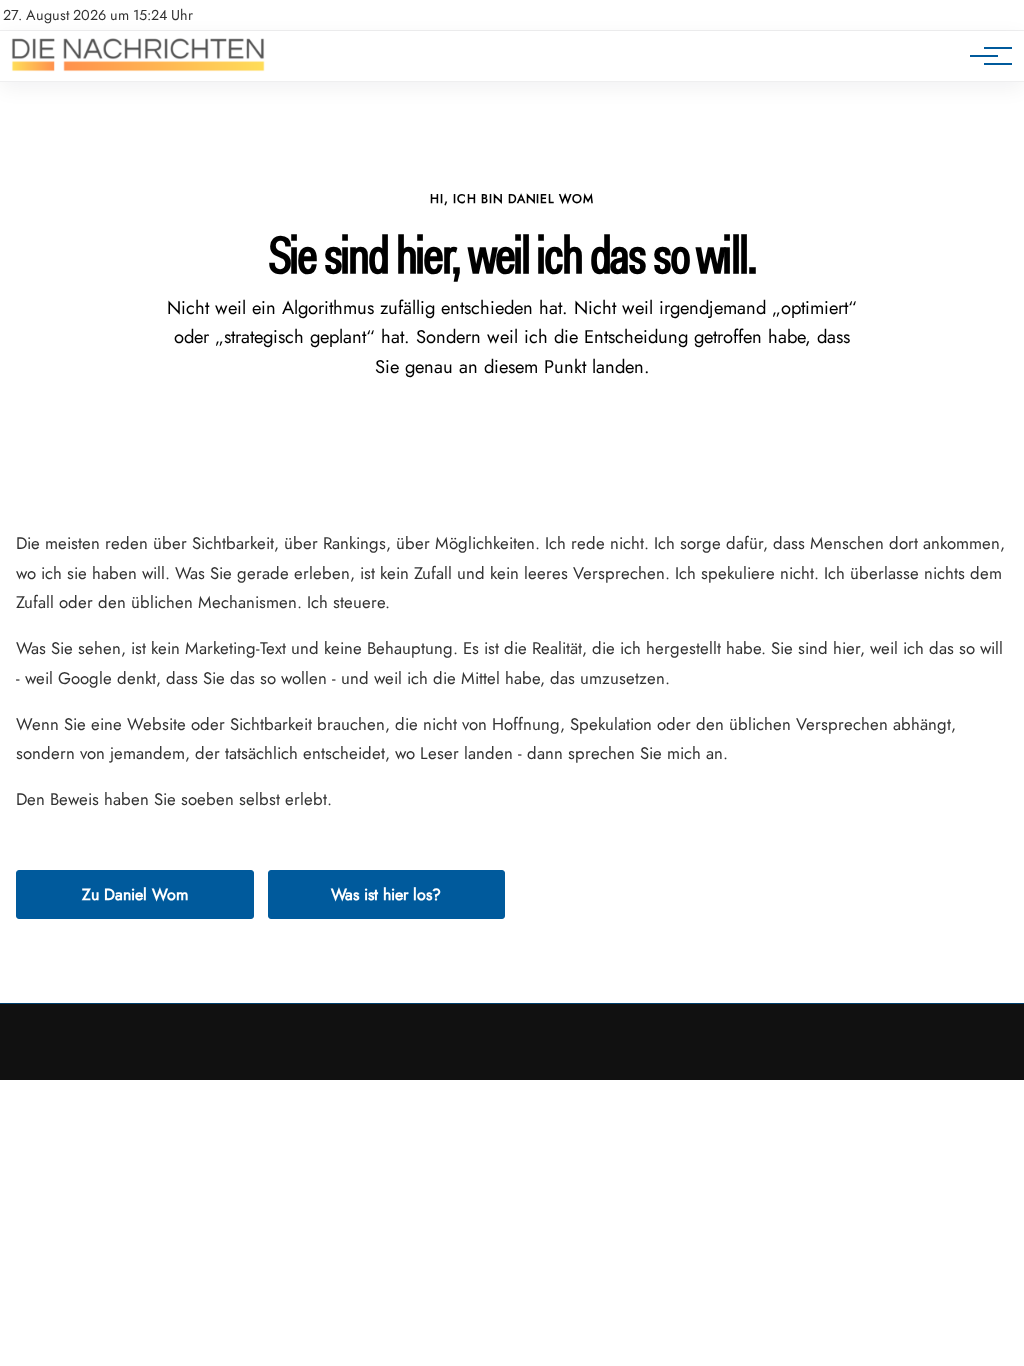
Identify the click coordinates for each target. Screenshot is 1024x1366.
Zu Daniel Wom (135, 894)
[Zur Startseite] (138, 70)
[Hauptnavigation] (984, 56)
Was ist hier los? (386, 894)
